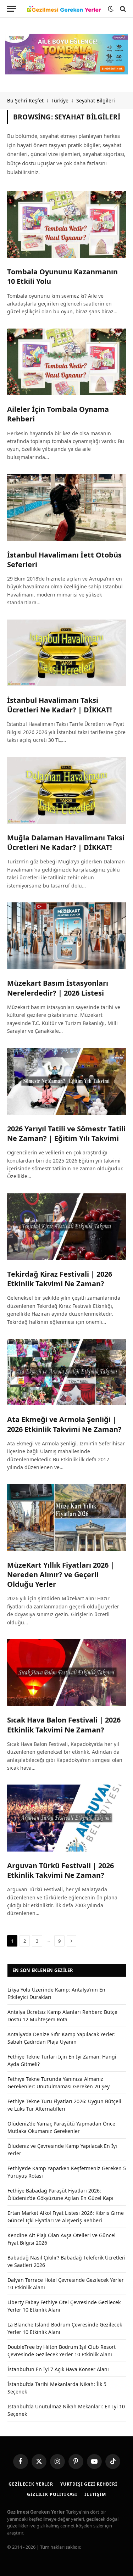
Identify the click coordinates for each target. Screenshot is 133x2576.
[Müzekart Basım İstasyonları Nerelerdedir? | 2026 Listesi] (66, 936)
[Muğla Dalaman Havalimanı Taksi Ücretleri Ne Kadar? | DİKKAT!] (66, 790)
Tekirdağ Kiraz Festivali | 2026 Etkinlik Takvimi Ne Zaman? (60, 1279)
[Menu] (12, 9)
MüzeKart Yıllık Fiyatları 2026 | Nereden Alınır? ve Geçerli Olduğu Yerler (61, 1575)
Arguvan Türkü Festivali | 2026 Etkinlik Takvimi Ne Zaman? (60, 1870)
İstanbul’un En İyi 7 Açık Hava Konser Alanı (58, 2369)
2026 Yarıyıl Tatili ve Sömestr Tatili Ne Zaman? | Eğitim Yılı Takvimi (66, 1133)
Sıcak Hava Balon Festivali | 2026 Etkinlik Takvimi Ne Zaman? (64, 1725)
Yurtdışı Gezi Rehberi (89, 2484)
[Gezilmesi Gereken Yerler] (64, 9)
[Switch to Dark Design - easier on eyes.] (111, 9)
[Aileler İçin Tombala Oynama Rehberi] (66, 362)
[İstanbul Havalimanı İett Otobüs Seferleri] (66, 507)
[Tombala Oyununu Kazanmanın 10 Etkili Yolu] (66, 224)
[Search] (122, 9)
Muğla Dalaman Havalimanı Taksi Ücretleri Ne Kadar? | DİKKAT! (66, 842)
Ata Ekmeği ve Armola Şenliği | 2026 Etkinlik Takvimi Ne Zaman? (64, 1424)
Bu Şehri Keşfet (25, 100)
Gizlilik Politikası (52, 2494)
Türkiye (60, 100)
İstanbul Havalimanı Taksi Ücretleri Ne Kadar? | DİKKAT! (60, 705)
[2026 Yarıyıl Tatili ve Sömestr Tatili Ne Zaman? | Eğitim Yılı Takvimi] (66, 1081)
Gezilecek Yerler (31, 2484)
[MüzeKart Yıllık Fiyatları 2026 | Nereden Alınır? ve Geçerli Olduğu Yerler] (66, 1517)
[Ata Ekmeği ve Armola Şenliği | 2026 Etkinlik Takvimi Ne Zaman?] (66, 1372)
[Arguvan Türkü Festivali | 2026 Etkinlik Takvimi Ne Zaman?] (66, 1818)
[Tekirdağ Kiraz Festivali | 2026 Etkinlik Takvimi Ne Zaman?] (66, 1227)
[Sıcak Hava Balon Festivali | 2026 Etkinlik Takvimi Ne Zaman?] (66, 1673)
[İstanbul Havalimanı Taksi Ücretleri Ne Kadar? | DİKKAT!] (66, 653)
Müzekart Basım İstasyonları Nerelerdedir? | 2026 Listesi (58, 988)
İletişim (95, 2494)
